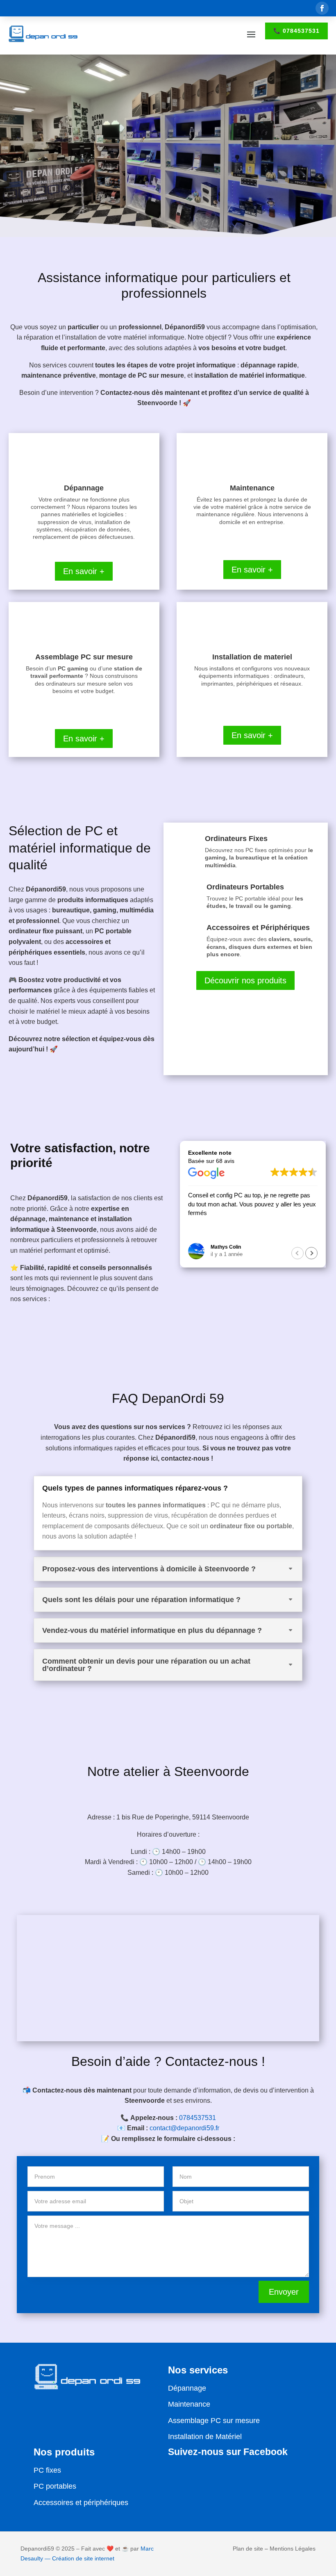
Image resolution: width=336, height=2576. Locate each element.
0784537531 (198, 2118)
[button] (311, 1253)
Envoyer (284, 2292)
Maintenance (189, 2404)
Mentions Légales (293, 2549)
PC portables (55, 2486)
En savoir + (84, 571)
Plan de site (248, 2549)
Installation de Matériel (205, 2437)
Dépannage (187, 2388)
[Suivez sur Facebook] (322, 8)
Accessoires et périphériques (81, 2503)
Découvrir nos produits (245, 980)
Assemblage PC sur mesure (214, 2421)
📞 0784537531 (296, 31)
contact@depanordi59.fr (184, 2128)
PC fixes (47, 2470)
